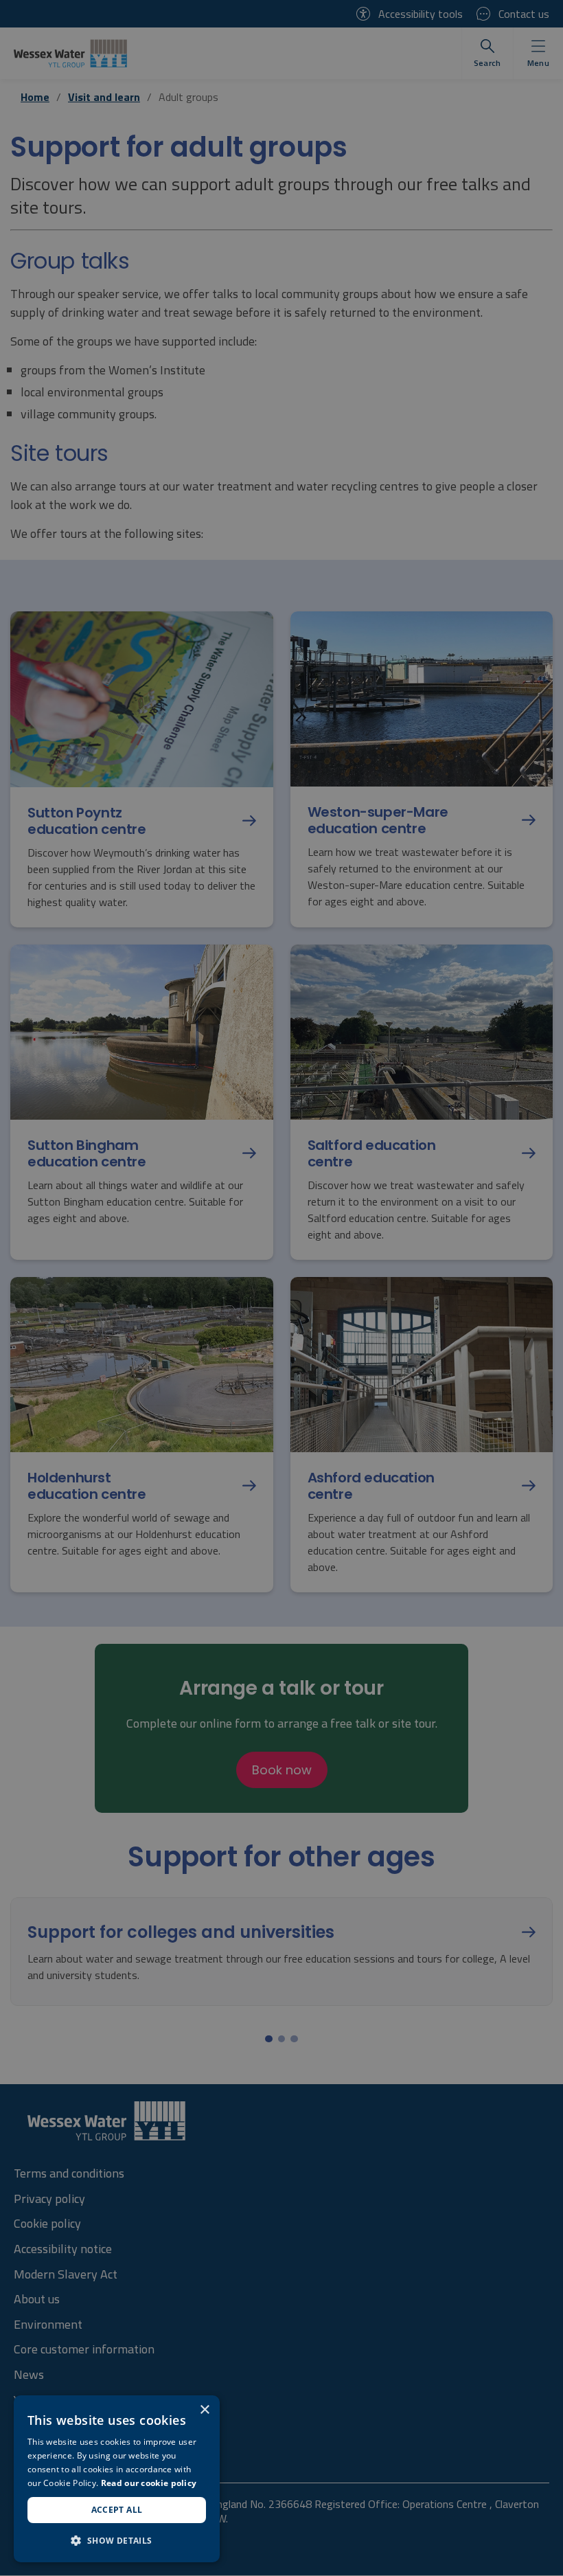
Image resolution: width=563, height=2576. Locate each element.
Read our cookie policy (149, 2483)
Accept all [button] (117, 2510)
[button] (117, 2540)
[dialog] (117, 2479)
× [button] (204, 2410)
